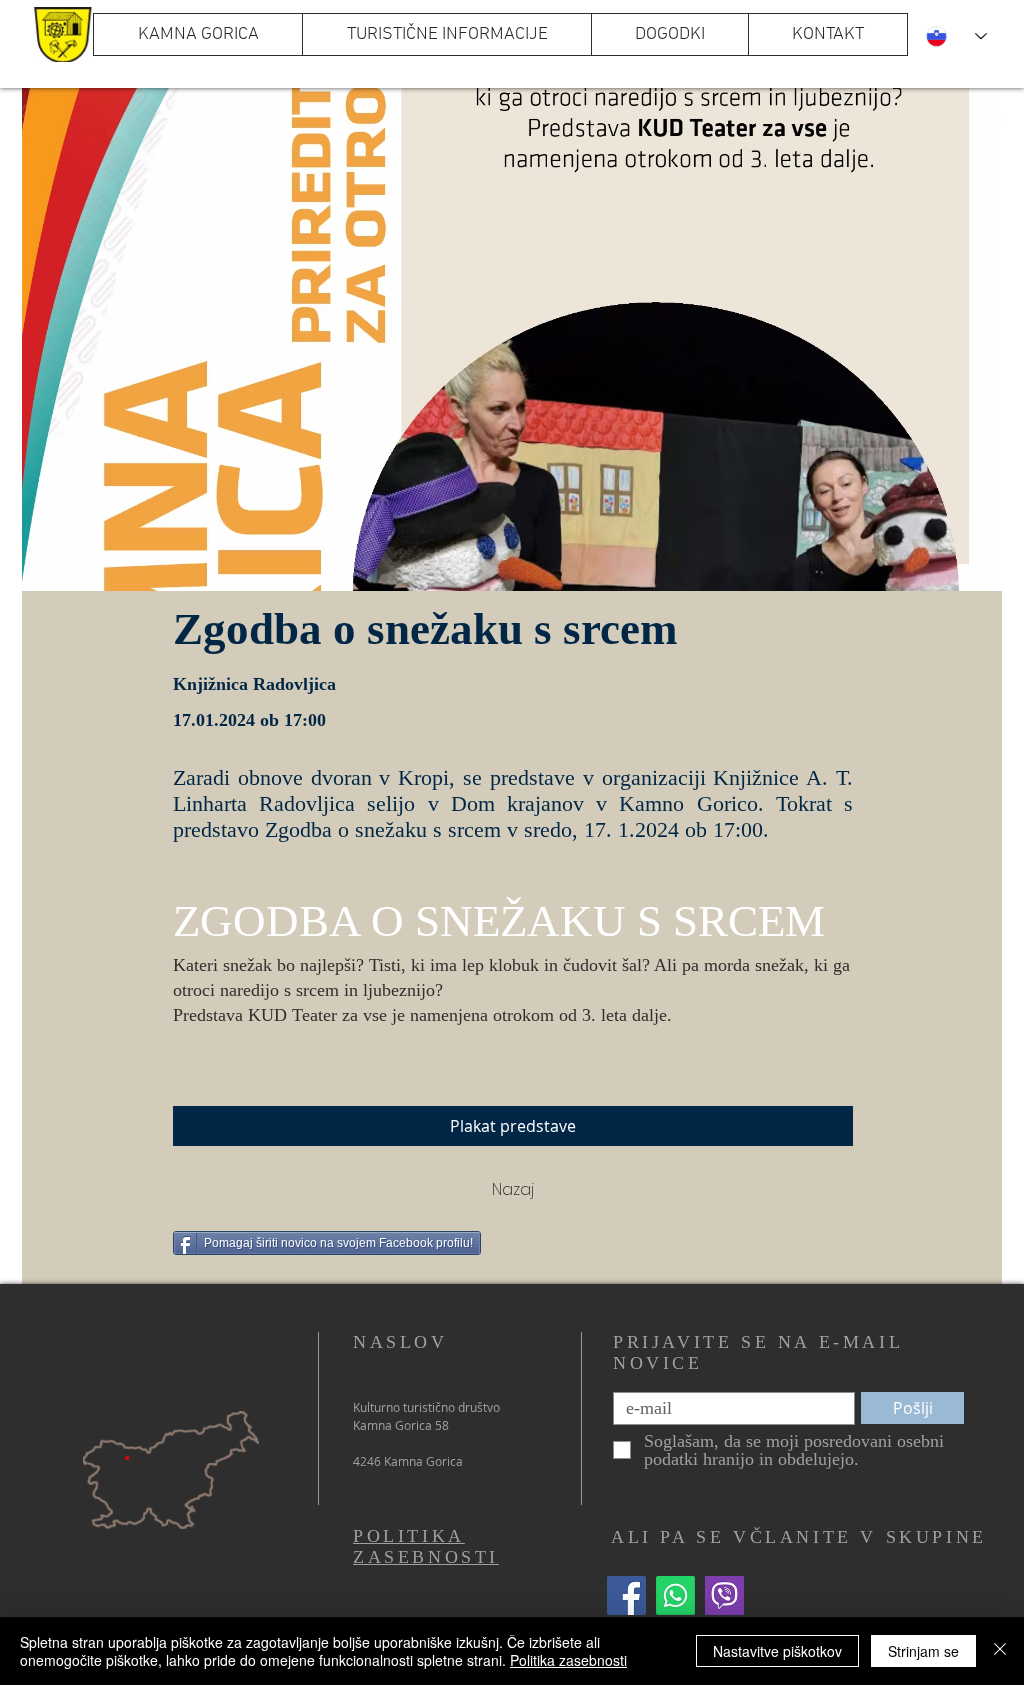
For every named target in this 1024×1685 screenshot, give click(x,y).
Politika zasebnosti (568, 1660)
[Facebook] (626, 1595)
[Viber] (724, 1595)
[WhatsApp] (675, 1595)
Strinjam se (923, 1651)
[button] (446, 34)
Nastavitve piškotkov (777, 1651)
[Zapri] (1000, 1651)
